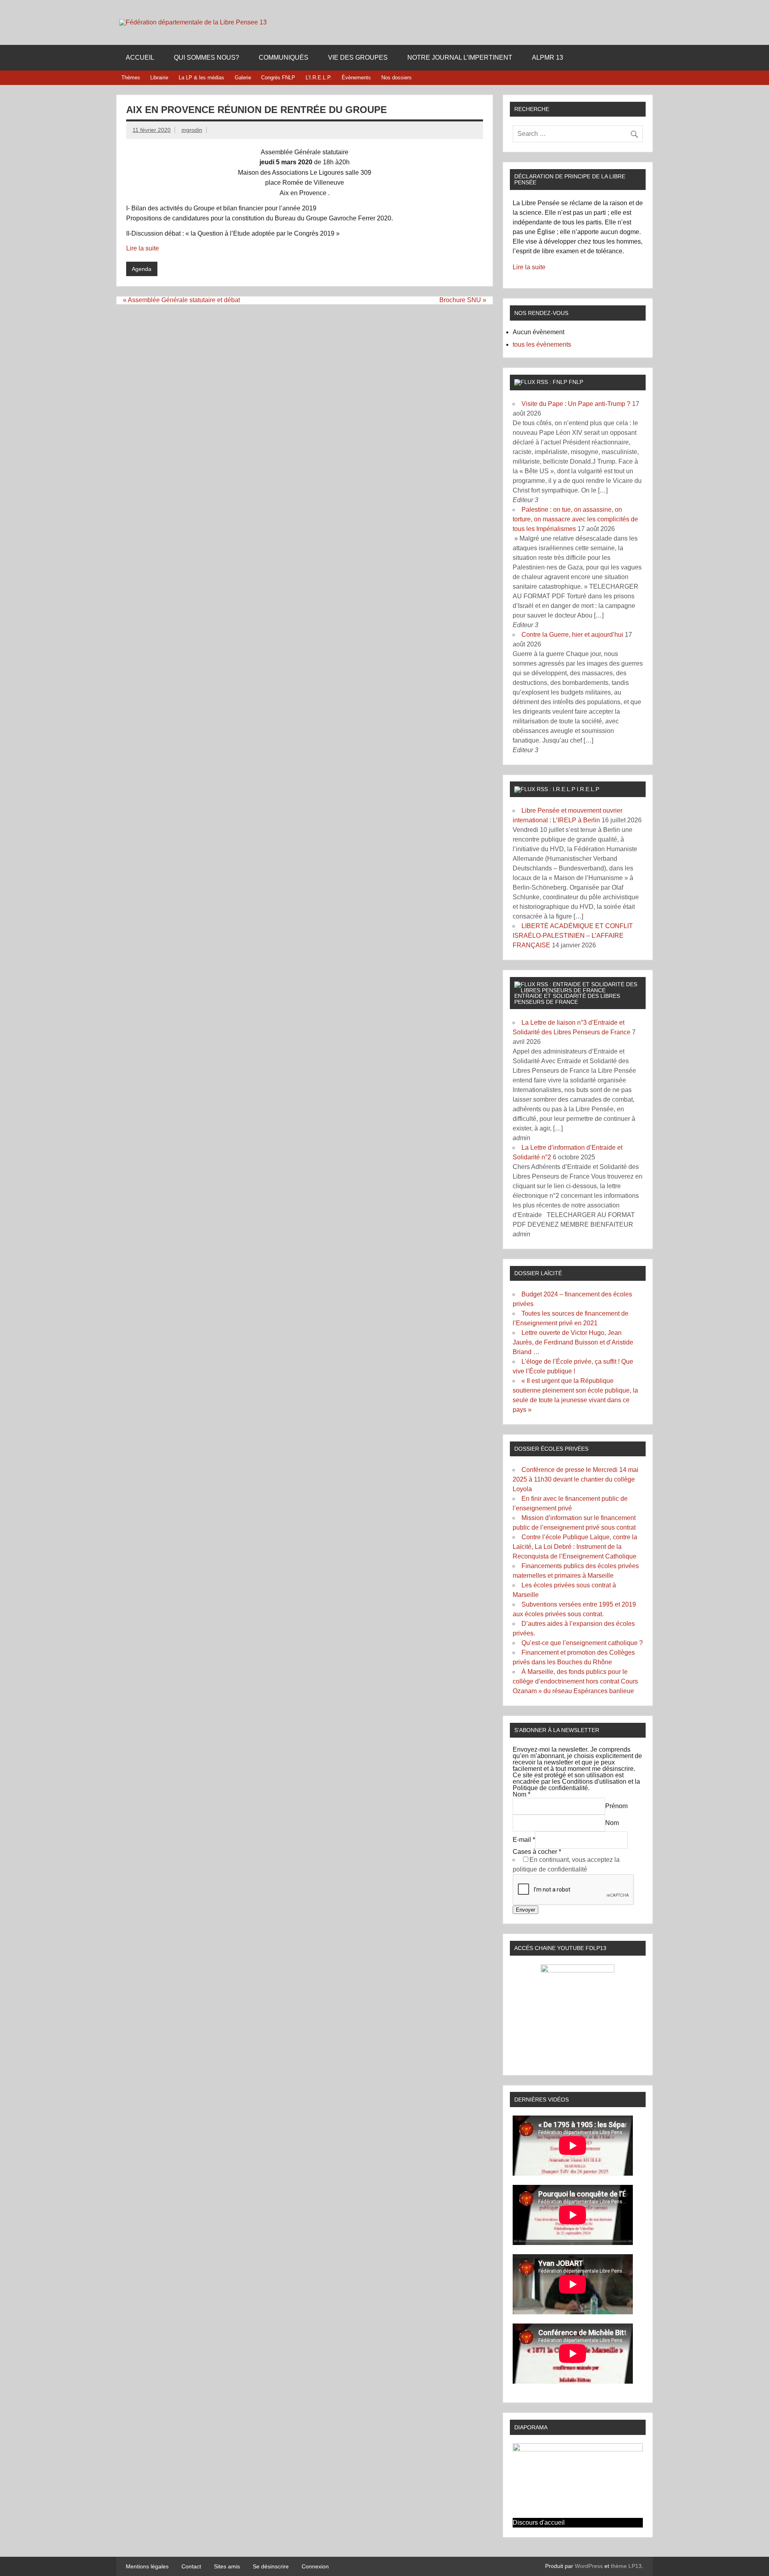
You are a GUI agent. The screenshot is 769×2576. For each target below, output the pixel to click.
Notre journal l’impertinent (460, 58)
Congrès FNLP (278, 78)
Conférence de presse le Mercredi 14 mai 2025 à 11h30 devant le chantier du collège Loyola (576, 1479)
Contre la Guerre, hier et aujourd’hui (572, 635)
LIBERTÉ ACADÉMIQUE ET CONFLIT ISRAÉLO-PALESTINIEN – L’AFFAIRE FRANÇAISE (573, 936)
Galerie (243, 78)
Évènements (356, 78)
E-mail (524, 1840)
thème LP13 (626, 2566)
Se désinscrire (271, 2566)
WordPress (589, 2566)
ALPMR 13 (548, 58)
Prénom (616, 1806)
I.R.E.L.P (588, 789)
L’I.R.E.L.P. (319, 78)
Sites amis (227, 2566)
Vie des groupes (358, 58)
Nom (521, 1794)
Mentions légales (147, 2566)
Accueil (140, 58)
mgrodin (192, 130)
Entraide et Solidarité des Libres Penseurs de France (567, 999)
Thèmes (131, 78)
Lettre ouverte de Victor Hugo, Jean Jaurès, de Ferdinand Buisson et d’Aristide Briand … (573, 1342)
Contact (191, 2566)
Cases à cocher (537, 1852)
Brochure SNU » (463, 300)
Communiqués (284, 58)
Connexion (315, 2566)
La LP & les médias (201, 78)
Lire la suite (143, 248)
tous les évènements (542, 344)
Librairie (159, 78)
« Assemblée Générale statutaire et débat (181, 300)
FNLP (576, 382)
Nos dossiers (397, 78)
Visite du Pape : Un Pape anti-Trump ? (576, 404)
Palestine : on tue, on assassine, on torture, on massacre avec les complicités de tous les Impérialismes (575, 519)
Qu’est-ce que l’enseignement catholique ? (582, 1643)
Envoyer (525, 1910)
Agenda (142, 269)
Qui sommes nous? (206, 58)
